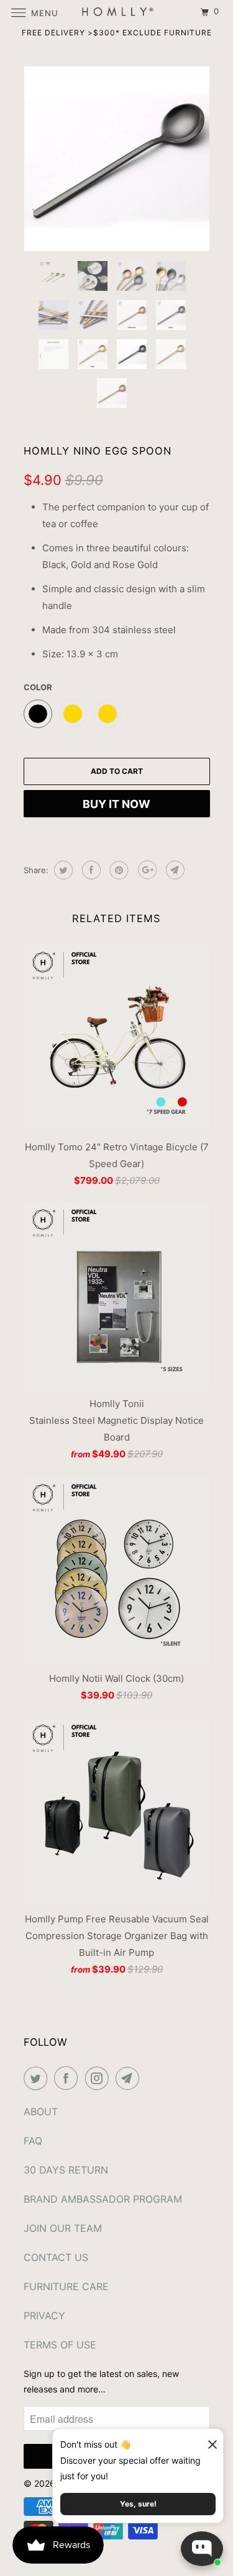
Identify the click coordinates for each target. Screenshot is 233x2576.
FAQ (33, 2141)
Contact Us (56, 2257)
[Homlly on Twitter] (38, 2078)
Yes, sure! (138, 2504)
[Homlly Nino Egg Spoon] (117, 159)
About (41, 2112)
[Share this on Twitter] (62, 870)
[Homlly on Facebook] (68, 2078)
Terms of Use (60, 2345)
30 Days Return (66, 2170)
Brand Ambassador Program (103, 2199)
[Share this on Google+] (146, 870)
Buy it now (116, 804)
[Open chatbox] (202, 2549)
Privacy (44, 2316)
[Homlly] (117, 12)
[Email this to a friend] (174, 870)
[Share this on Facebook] (90, 870)
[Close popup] (207, 2440)
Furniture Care (66, 2286)
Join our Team (63, 2228)
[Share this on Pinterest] (118, 870)
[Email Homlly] (130, 2078)
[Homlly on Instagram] (99, 2078)
